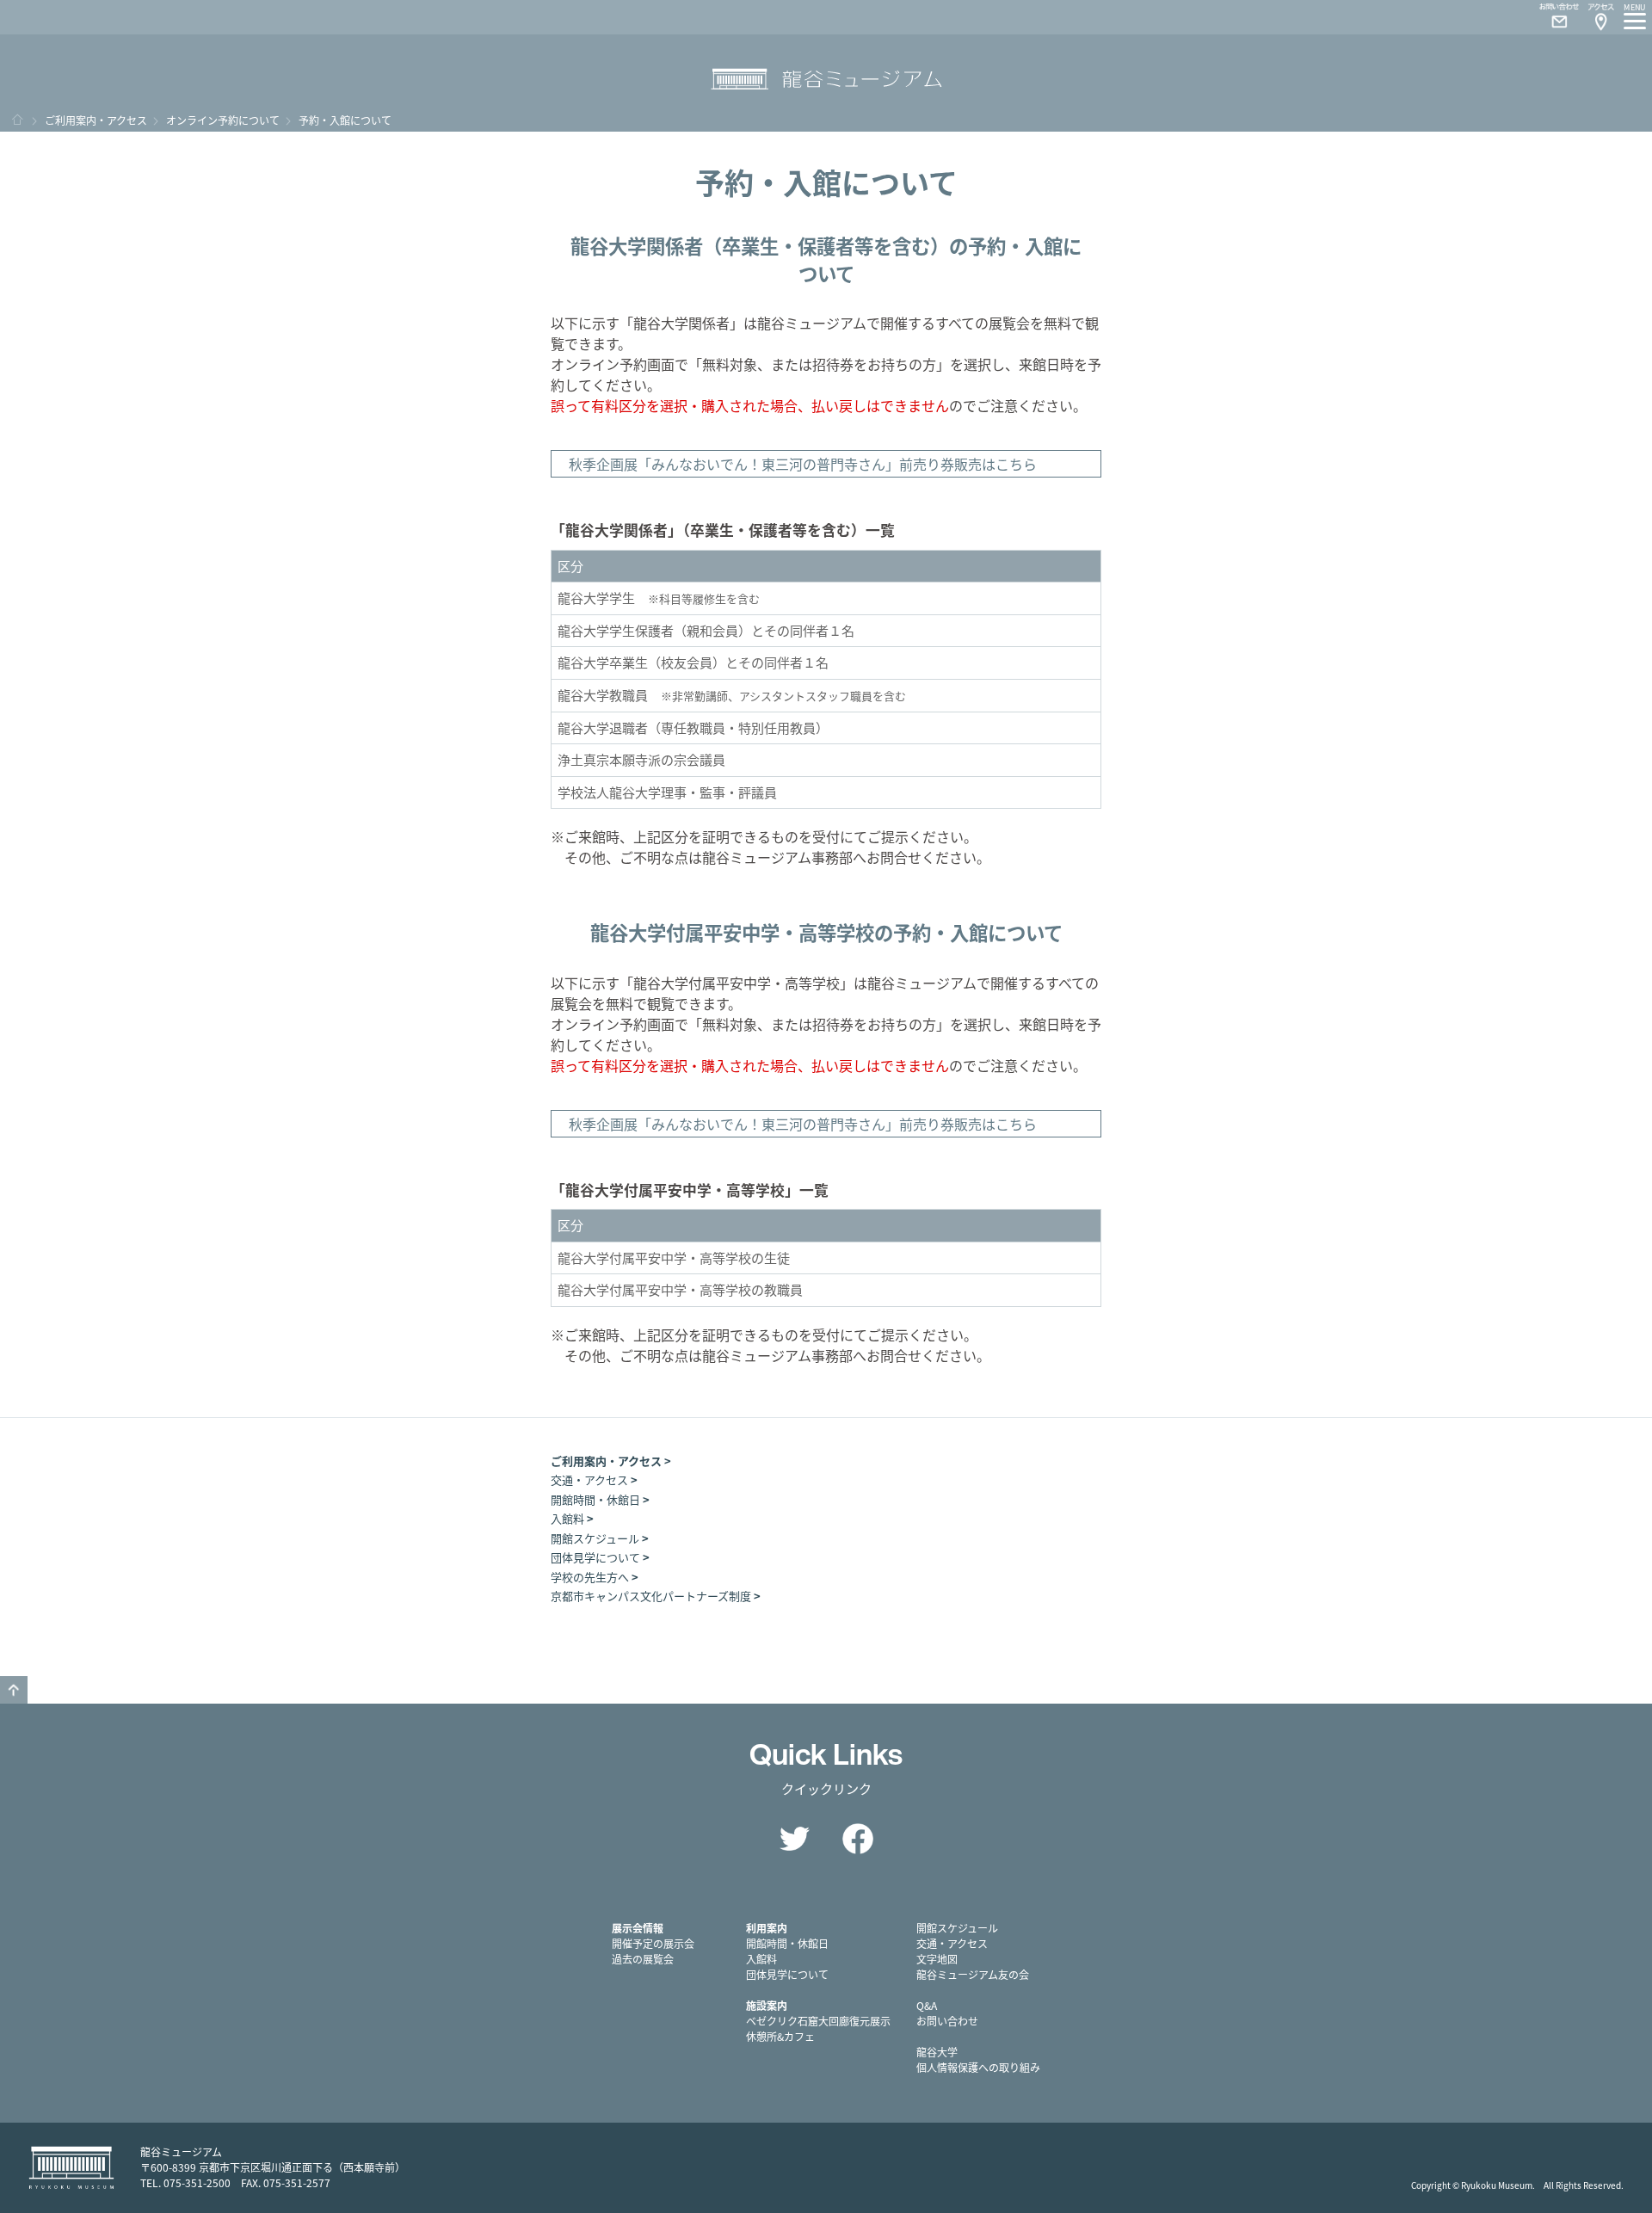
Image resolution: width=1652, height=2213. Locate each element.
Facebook (858, 1839)
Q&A (927, 2005)
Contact (1552, 17)
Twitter (794, 1839)
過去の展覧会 (643, 1959)
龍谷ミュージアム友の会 (973, 1974)
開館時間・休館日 (595, 1499)
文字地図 (937, 1959)
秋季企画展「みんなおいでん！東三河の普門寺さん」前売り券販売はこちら (803, 464)
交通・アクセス (589, 1479)
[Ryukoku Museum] (826, 80)
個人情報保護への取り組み (978, 2067)
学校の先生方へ (590, 1577)
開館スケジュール (595, 1538)
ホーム (17, 120)
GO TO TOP (14, 1690)
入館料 (567, 1518)
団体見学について (595, 1557)
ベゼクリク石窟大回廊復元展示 (818, 2021)
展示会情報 (638, 1928)
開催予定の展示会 (653, 1943)
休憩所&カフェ (780, 2036)
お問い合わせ (947, 2021)
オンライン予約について (223, 120)
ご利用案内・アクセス (96, 120)
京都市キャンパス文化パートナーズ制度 (651, 1596)
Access (1600, 17)
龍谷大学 (937, 2052)
